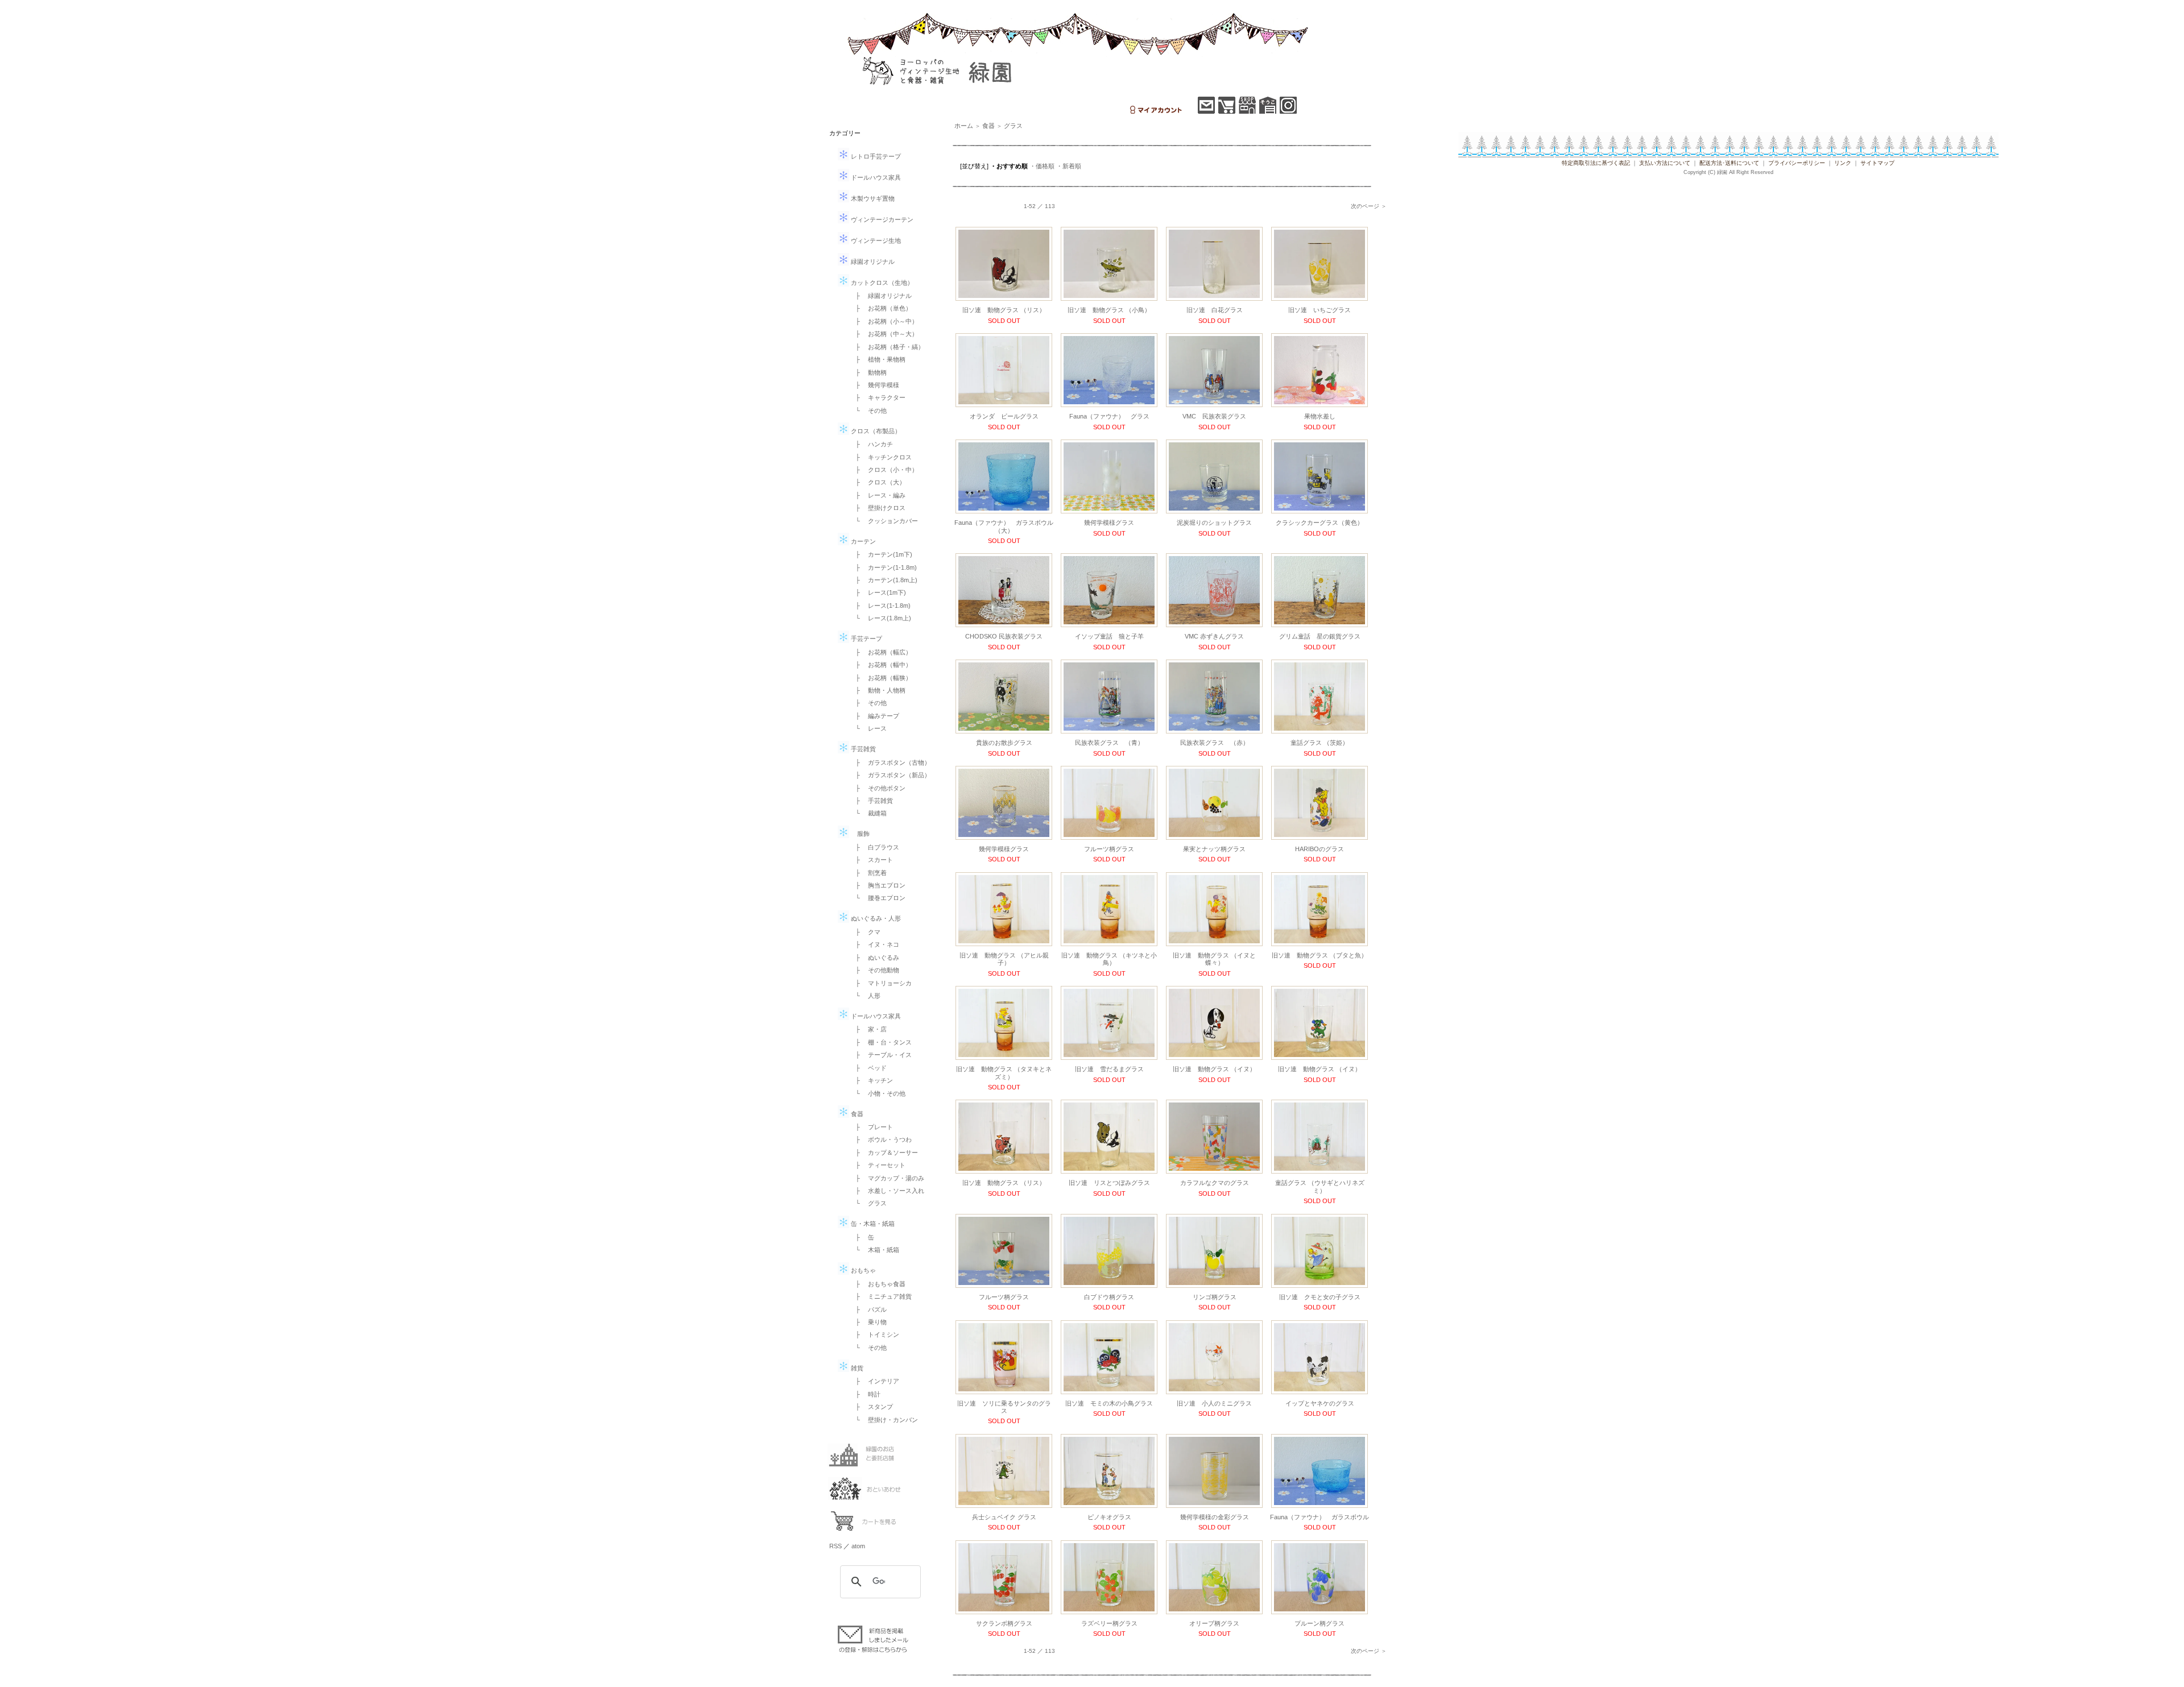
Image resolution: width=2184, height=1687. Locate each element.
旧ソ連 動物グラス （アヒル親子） (1004, 959)
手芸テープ (866, 639)
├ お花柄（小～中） (884, 321)
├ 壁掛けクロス (877, 508)
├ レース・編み (877, 495)
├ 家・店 (868, 1029)
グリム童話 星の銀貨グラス (1320, 636)
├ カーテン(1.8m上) (883, 580)
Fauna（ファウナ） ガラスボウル (1319, 1517)
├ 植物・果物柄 (877, 359)
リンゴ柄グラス (1215, 1297)
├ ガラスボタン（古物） (890, 762)
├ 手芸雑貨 (871, 801)
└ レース (868, 728)
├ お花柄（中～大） (884, 334)
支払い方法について (1665, 163)
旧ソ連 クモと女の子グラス (1320, 1297)
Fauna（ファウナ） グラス (1109, 416)
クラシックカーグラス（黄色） (1319, 523)
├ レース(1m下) (878, 592)
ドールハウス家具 (875, 177)
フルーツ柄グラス (1109, 849)
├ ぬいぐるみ (874, 958)
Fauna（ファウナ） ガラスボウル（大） (1004, 526)
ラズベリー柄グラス (1109, 1623)
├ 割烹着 (868, 873)
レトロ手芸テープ (875, 156)
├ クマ (865, 932)
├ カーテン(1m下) (881, 554)
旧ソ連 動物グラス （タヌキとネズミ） (1004, 1073)
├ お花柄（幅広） (880, 652)
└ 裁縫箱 (868, 813)
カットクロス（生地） (881, 283)
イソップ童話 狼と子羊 (1109, 636)
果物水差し (1320, 416)
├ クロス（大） (877, 482)
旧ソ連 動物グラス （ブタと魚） (1319, 955)
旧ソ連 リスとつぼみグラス (1109, 1183)
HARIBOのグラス (1319, 849)
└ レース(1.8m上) (880, 618)
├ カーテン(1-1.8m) (883, 567)
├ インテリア (874, 1381)
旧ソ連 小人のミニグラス (1214, 1403)
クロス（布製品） (875, 431)
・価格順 (1042, 166)
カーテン (863, 541)
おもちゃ (863, 1270)
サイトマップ (1877, 163)
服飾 (859, 834)
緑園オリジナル (872, 262)
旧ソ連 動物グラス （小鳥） (1109, 310)
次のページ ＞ (1369, 206)
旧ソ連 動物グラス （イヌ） (1214, 1069)
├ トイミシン (874, 1334)
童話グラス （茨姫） (1319, 743)
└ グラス (868, 1203)
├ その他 (868, 703)
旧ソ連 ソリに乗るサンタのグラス (1004, 1407)
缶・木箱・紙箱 (872, 1224)
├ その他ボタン (877, 788)
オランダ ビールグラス (1004, 416)
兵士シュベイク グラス (1004, 1517)
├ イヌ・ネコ (874, 944)
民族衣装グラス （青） (1109, 743)
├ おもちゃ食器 (877, 1284)
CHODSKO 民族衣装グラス (1004, 636)
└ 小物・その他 (877, 1093)
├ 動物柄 (868, 372)
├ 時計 (865, 1394)
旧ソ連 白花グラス (1215, 310)
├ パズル (868, 1309)
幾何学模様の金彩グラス (1215, 1517)
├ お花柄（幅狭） (880, 678)
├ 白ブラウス (874, 847)
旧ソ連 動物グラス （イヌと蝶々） (1214, 959)
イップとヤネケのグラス (1320, 1403)
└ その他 (868, 411)
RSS (835, 1546)
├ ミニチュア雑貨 (880, 1296)
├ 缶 (862, 1237)
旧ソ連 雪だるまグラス (1109, 1069)
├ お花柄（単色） (880, 308)
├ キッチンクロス (880, 457)
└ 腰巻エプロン (877, 898)
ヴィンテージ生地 (875, 241)
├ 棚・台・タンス (880, 1042)
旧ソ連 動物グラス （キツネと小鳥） (1109, 959)
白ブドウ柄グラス (1109, 1297)
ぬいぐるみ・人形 (875, 918)
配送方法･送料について (1729, 163)
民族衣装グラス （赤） (1215, 743)
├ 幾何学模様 (874, 385)
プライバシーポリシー (1797, 163)
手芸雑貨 (863, 749)
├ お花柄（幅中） (880, 665)
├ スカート (871, 860)
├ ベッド (868, 1068)
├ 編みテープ (874, 716)
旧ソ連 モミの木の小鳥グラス (1109, 1403)
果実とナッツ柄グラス (1214, 849)
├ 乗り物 (868, 1322)
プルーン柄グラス (1319, 1623)
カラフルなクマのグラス (1215, 1183)
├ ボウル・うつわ (880, 1139)
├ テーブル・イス (880, 1055)
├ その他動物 (874, 970)
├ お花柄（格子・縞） (887, 347)
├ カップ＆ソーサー (884, 1153)
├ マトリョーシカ (880, 983)
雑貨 (856, 1368)
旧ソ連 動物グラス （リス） (1004, 310)
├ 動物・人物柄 (877, 690)
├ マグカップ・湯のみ (887, 1178)
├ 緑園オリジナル (880, 296)
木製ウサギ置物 (872, 198)
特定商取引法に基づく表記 (1596, 163)
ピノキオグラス (1109, 1517)
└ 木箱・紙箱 (874, 1250)
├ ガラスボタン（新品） (890, 775)
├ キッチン (871, 1080)
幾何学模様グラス (1109, 523)
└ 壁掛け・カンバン (884, 1420)
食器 (856, 1114)
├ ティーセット (877, 1165)
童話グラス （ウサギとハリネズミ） (1320, 1186)
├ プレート (871, 1127)
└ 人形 (865, 996)
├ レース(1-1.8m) (880, 606)
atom (858, 1546)
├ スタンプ (871, 1407)
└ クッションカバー (884, 521)
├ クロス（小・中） (884, 470)
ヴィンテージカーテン (881, 219)
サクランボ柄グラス (1004, 1623)
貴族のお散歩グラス (1004, 743)
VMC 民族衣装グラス (1214, 416)
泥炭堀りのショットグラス (1214, 523)
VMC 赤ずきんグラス (1214, 636)
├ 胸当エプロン (877, 885)
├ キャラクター (877, 397)
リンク (1843, 163)
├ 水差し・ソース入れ (887, 1191)
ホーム (964, 126)
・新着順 (1069, 166)
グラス (1013, 126)
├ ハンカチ (871, 444)
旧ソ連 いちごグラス (1319, 310)
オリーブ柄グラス (1214, 1623)
